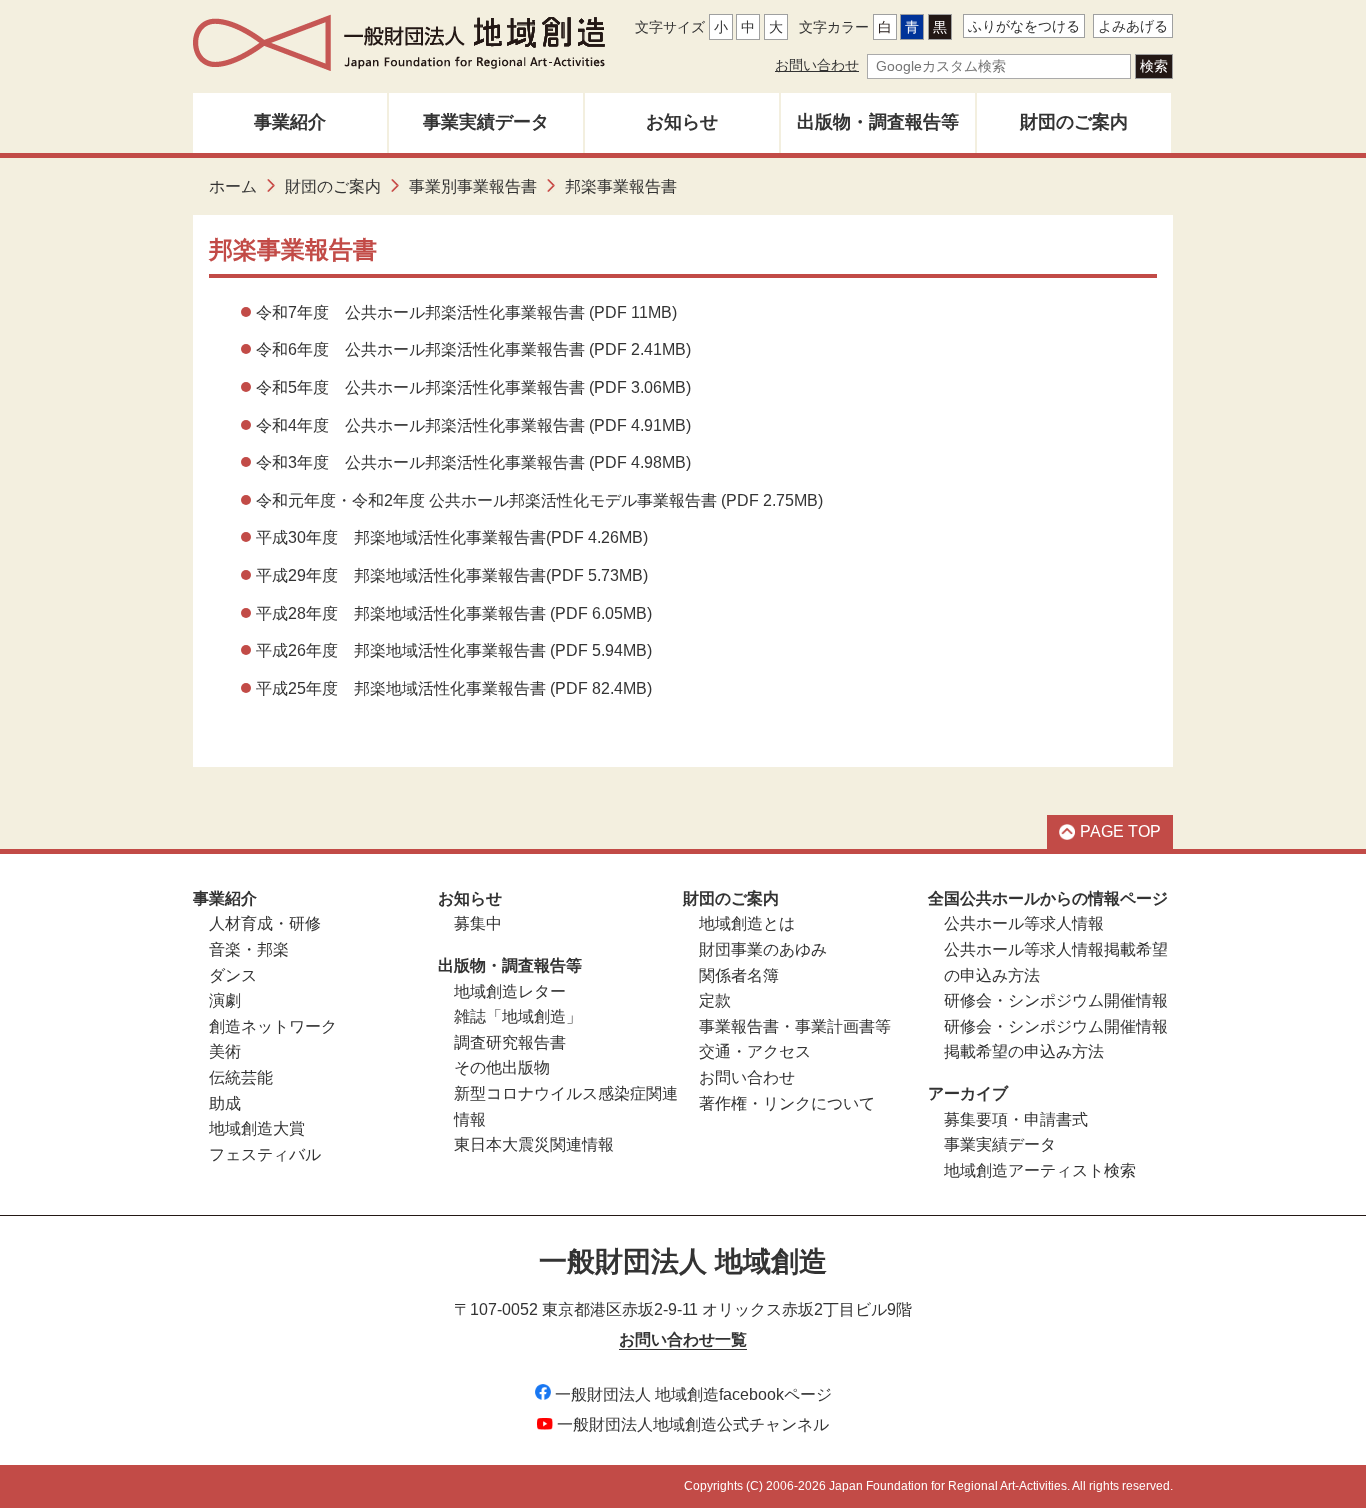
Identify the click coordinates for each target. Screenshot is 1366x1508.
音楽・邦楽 (249, 949)
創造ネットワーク (273, 1026)
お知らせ (682, 122)
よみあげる (1133, 26)
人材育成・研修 (265, 923)
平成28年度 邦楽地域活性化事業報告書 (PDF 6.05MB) (454, 613)
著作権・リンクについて (787, 1103)
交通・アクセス (755, 1051)
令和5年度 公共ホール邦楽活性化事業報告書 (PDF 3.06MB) (473, 387)
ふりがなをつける (1024, 26)
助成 (225, 1103)
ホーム (233, 186)
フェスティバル (265, 1154)
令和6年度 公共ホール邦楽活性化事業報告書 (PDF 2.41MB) (473, 349)
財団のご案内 (1074, 122)
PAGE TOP (1120, 831)
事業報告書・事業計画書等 (795, 1026)
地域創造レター (510, 991)
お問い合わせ (817, 65)
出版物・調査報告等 (878, 122)
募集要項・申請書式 (1016, 1119)
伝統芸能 (241, 1077)
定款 (715, 1000)
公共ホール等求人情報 (1024, 923)
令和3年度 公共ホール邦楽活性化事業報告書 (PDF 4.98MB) (473, 462)
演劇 (225, 1000)
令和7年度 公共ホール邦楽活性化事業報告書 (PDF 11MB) (466, 312)
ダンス (233, 975)
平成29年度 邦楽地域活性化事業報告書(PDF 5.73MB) (452, 575)
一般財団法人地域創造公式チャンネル (693, 1424)
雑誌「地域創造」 (518, 1016)
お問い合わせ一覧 (683, 1339)
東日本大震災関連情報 (534, 1144)
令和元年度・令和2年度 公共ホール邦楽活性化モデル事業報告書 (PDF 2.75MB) (539, 500)
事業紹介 (290, 122)
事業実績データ (486, 122)
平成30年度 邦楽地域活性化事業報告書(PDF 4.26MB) (452, 537)
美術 (225, 1051)
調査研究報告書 (510, 1042)
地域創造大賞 (257, 1128)
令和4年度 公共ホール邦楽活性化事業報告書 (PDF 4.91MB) (473, 425)
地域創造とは (747, 923)
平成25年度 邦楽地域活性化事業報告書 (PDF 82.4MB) (454, 688)
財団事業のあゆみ (763, 949)
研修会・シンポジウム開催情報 (1056, 1000)
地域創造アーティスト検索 (1040, 1170)
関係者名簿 (739, 975)
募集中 (478, 923)
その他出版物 (502, 1067)
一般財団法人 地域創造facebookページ (693, 1394)
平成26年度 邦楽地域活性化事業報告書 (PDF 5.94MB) (454, 650)
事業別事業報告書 (473, 186)
